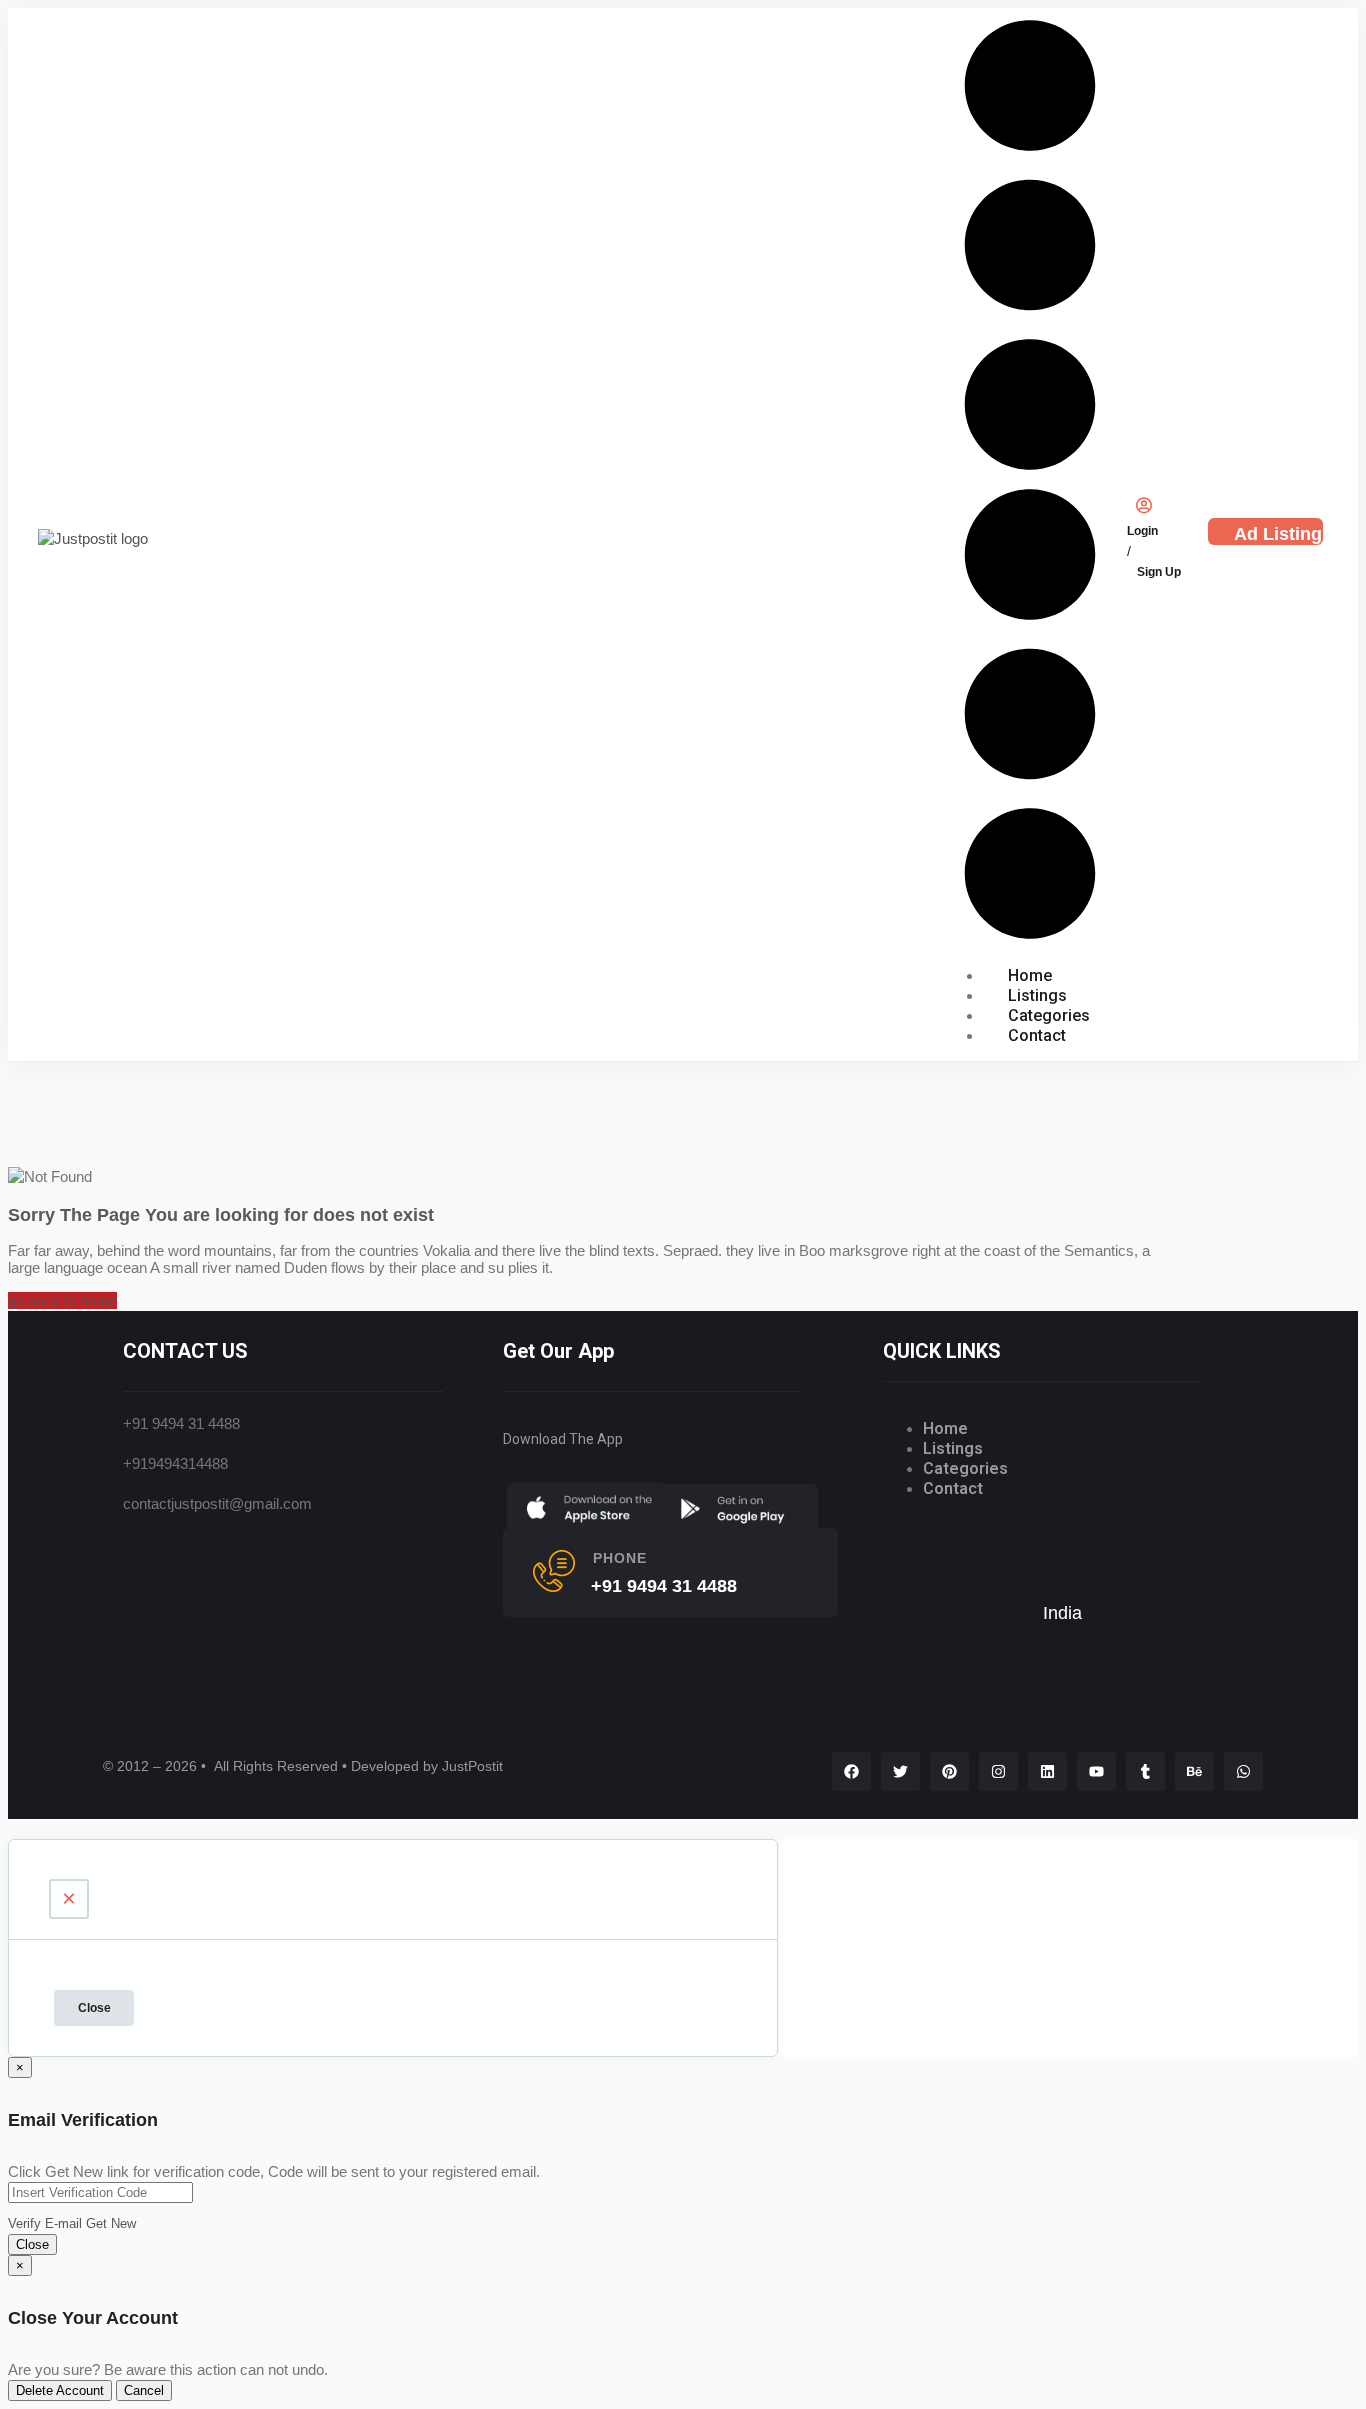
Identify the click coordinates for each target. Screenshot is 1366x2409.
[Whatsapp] (1243, 1771)
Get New (111, 2223)
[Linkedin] (1047, 1771)
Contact (1037, 1035)
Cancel (144, 2390)
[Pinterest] (949, 1771)
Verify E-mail (45, 2223)
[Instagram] (998, 1771)
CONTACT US (185, 1351)
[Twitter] (900, 1771)
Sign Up (1159, 571)
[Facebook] (851, 1771)
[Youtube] (1096, 1771)
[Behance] (1194, 1771)
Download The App (563, 1439)
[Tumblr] (1145, 1771)
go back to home (62, 1300)
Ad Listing (1278, 534)
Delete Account (60, 2390)
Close (94, 2008)
